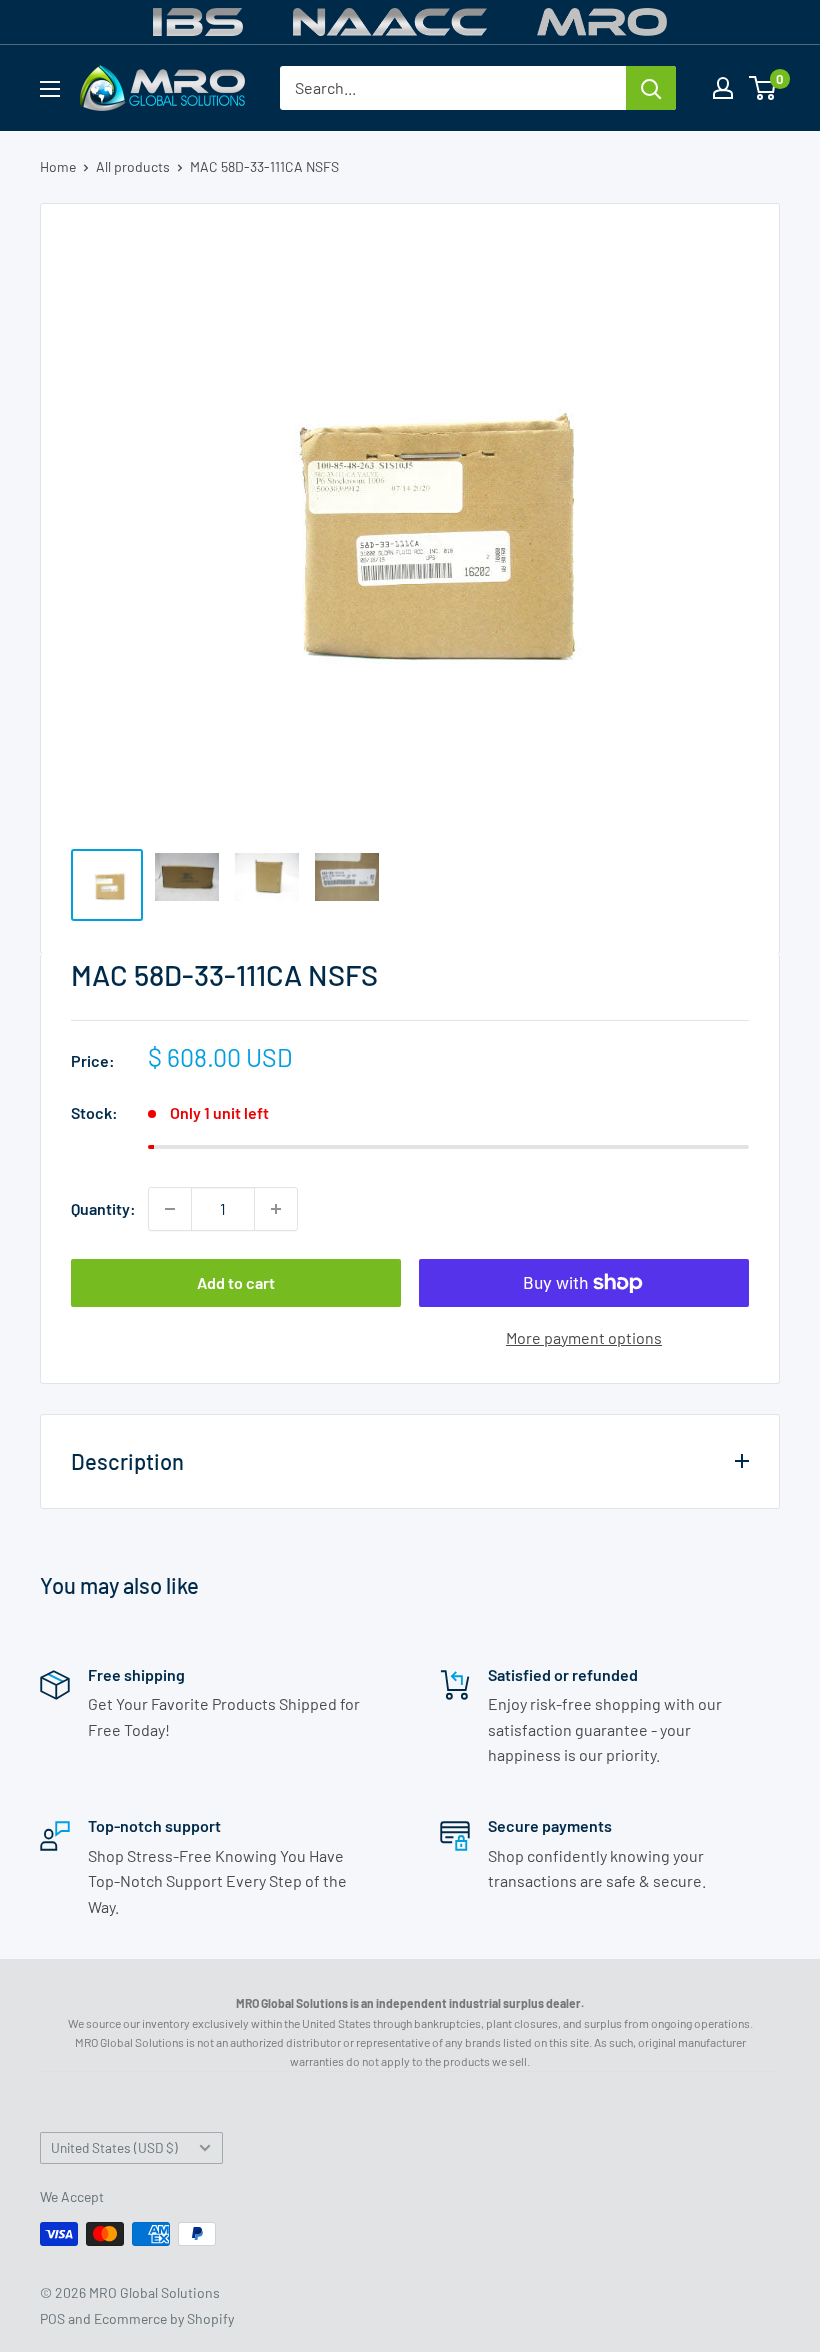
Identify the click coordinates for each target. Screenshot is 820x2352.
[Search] (651, 88)
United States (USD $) (114, 2147)
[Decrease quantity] (170, 1209)
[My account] (723, 88)
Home (58, 166)
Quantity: (103, 1208)
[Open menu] (50, 89)
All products (133, 166)
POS (52, 2318)
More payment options (584, 1337)
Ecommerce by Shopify (164, 2318)
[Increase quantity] (276, 1209)
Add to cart (236, 1282)
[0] (763, 88)
